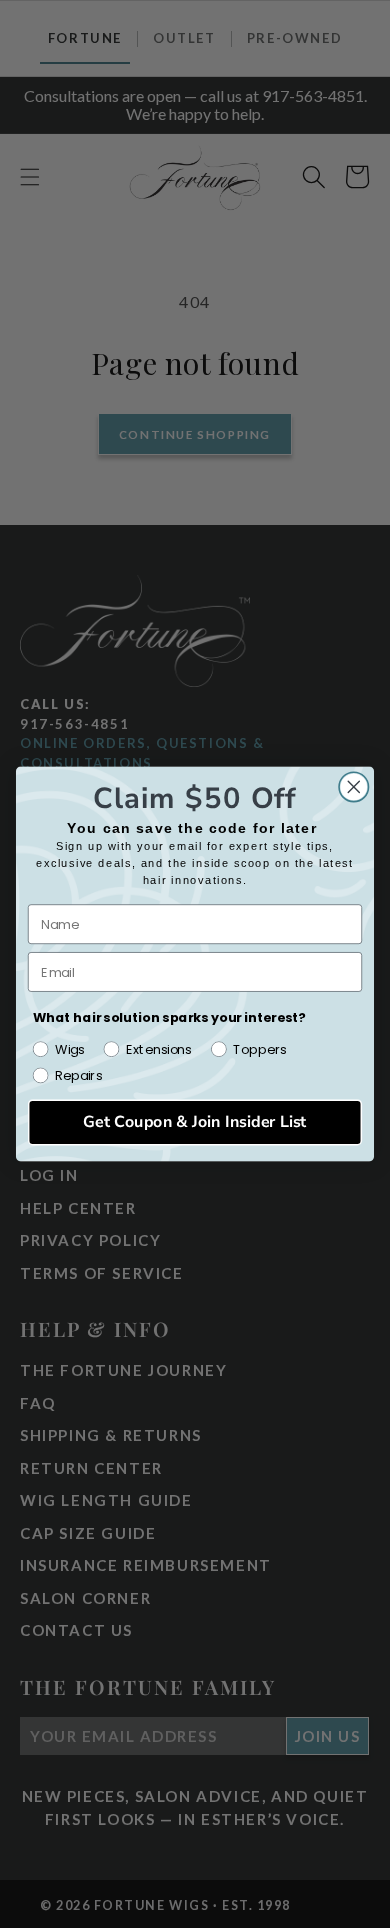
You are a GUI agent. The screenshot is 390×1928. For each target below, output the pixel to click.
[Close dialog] (354, 787)
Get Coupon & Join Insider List (195, 1121)
